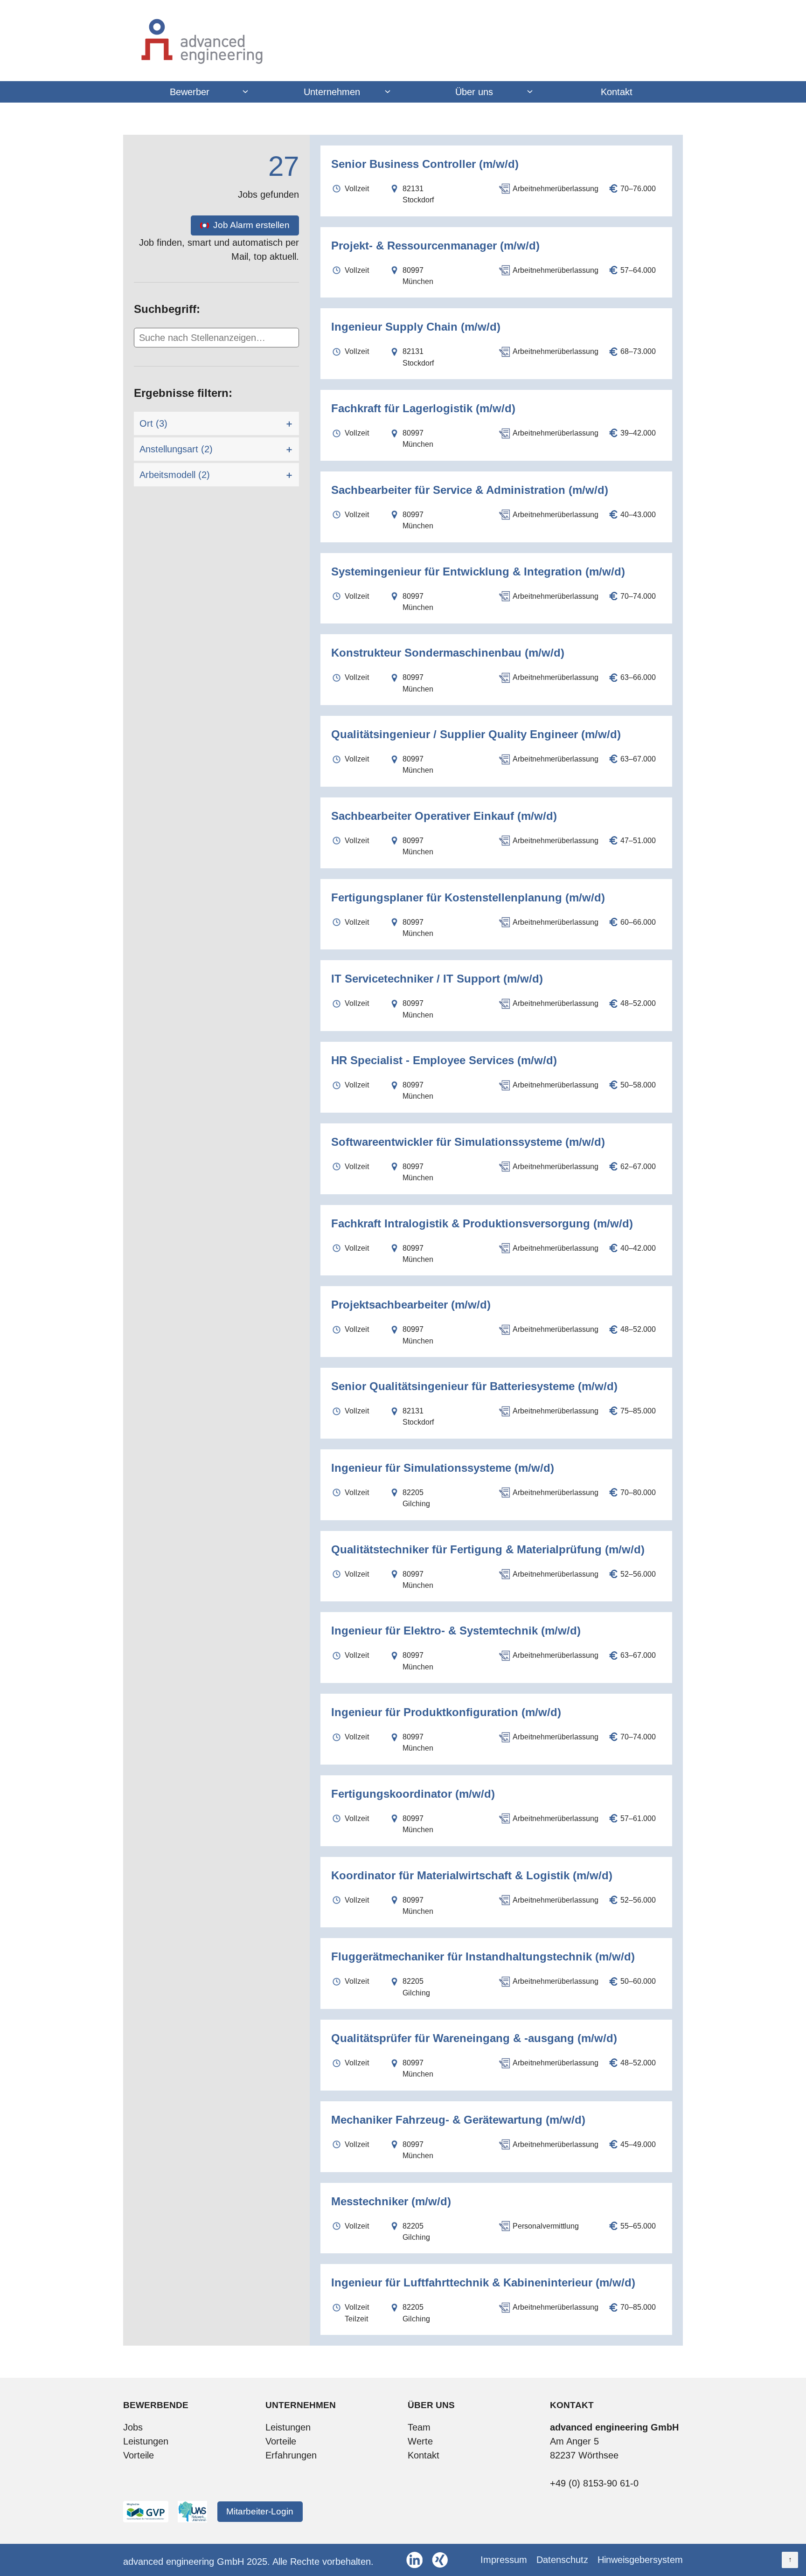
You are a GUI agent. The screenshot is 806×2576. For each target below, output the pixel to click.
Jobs (133, 2427)
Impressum (504, 2560)
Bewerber (190, 92)
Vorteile (139, 2455)
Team (419, 2427)
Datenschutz (562, 2560)
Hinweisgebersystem (640, 2560)
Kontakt (617, 92)
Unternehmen (332, 92)
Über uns (474, 92)
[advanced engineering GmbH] (403, 41)
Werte (420, 2441)
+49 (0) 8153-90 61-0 (594, 2483)
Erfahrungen (291, 2455)
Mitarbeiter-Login (260, 2511)
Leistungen (146, 2441)
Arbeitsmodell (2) (175, 475)
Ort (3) (153, 423)
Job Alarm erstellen (251, 225)
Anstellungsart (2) (176, 449)
